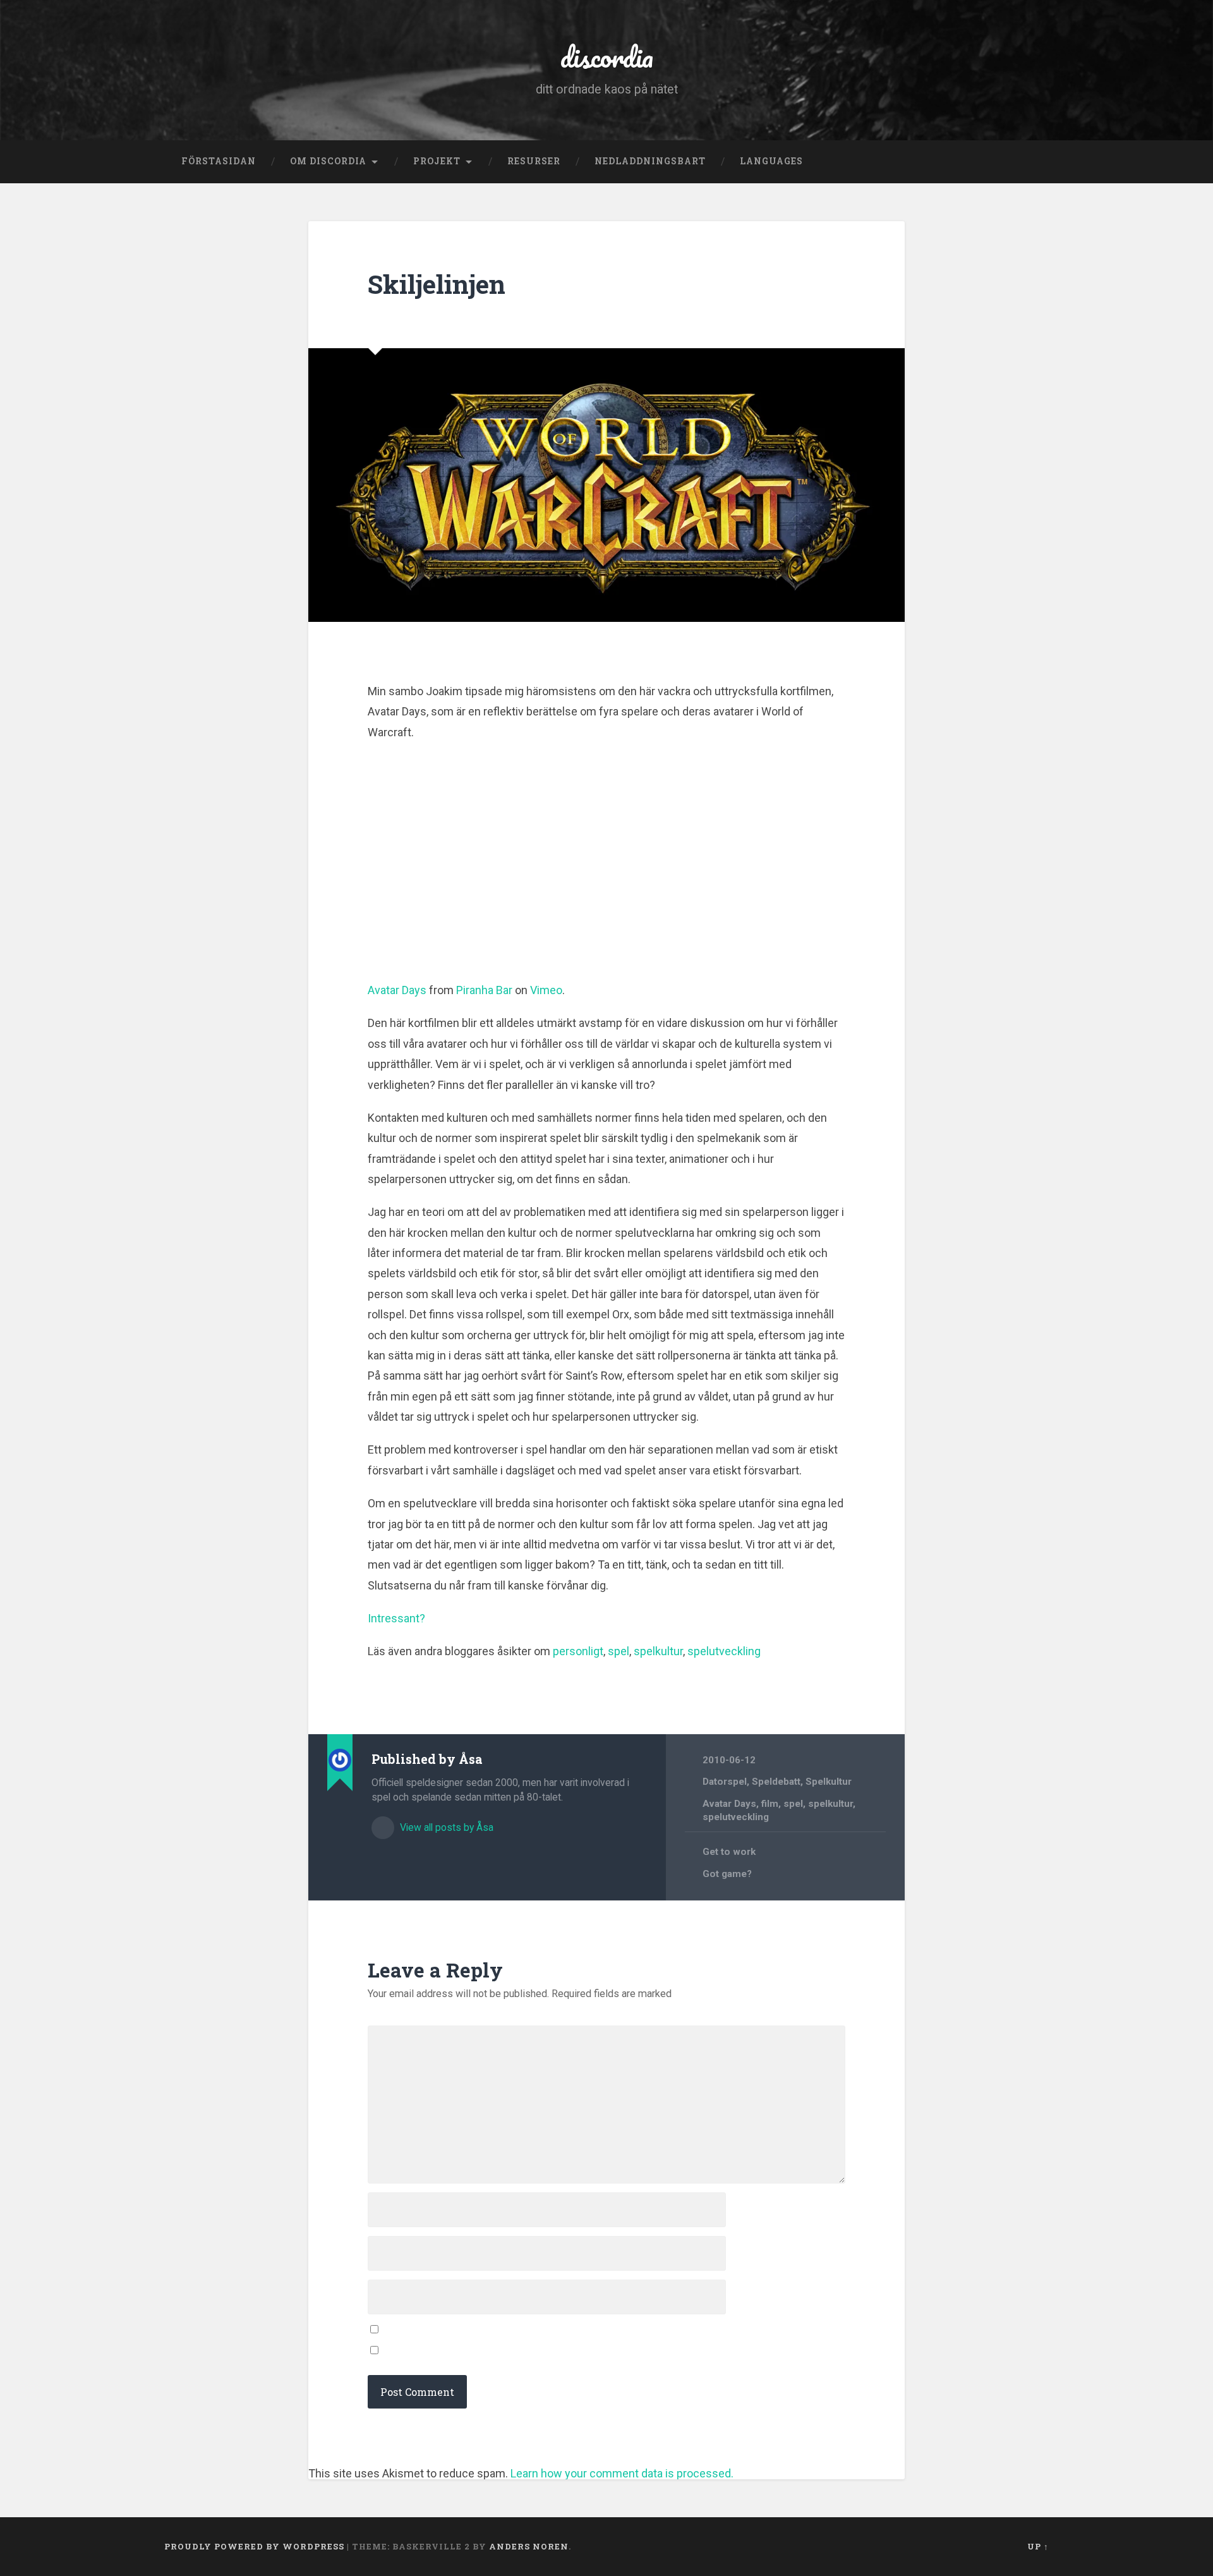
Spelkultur (829, 1782)
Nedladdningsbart (650, 161)
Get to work (729, 1852)
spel (619, 1651)
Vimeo (546, 990)
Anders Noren (529, 2546)
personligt (578, 1651)
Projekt (437, 161)
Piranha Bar (484, 990)
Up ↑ (1038, 2546)
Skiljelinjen (437, 284)
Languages (771, 161)
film (770, 1804)
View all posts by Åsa (445, 1827)
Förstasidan (219, 161)
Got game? (727, 1874)
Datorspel (725, 1782)
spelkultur (658, 1651)
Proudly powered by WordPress (254, 2546)
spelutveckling (724, 1651)
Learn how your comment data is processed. (622, 2473)
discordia (607, 57)
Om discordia (328, 161)
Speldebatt (776, 1782)
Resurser (534, 161)
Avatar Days (397, 990)
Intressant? (396, 1618)
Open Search (1036, 162)
